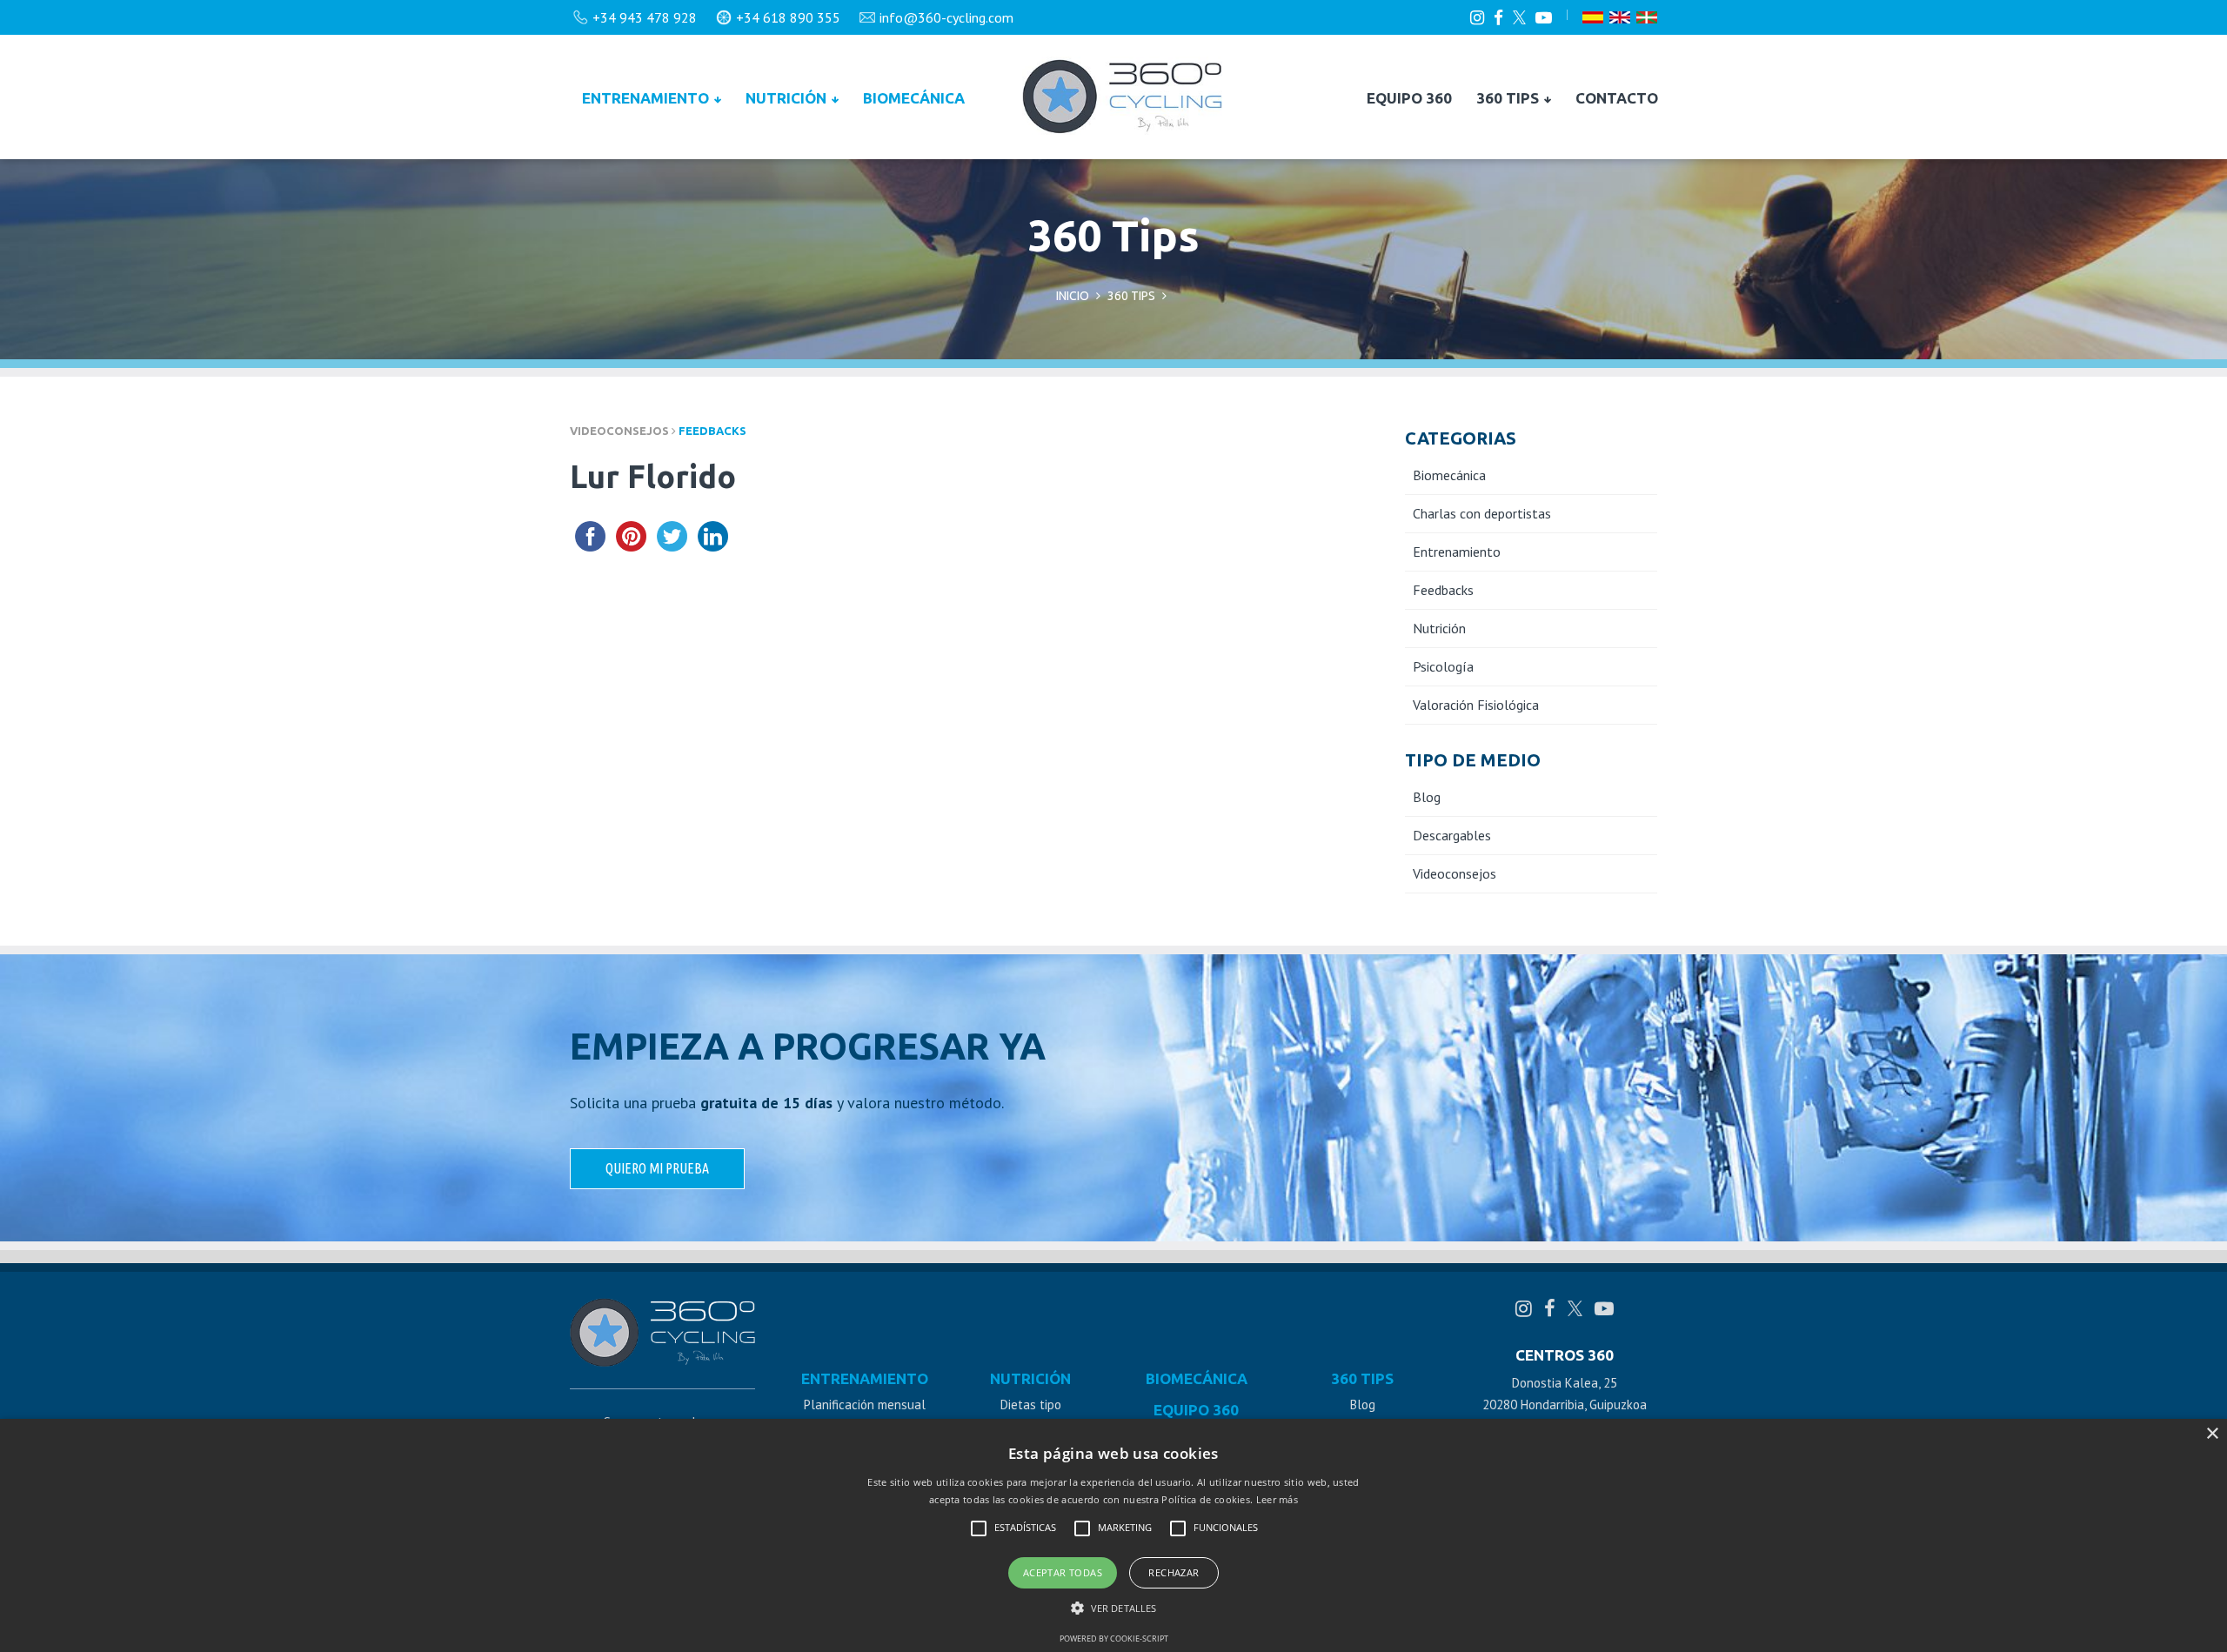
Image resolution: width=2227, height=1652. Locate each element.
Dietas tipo (1031, 1405)
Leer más (1277, 1499)
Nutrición (788, 98)
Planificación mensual (865, 1405)
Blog (1427, 797)
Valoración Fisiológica (1476, 705)
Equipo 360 (1409, 98)
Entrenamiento (647, 98)
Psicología (1443, 666)
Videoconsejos (1455, 873)
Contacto (1617, 98)
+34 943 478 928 (645, 17)
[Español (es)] (1593, 18)
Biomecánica (914, 98)
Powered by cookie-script (1114, 1639)
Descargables (1452, 835)
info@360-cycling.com (946, 17)
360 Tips (1509, 98)
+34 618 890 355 (788, 17)
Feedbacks (712, 431)
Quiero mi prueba (657, 1168)
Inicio (1073, 296)
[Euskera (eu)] (1647, 18)
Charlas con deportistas (1482, 513)
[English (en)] (1620, 18)
